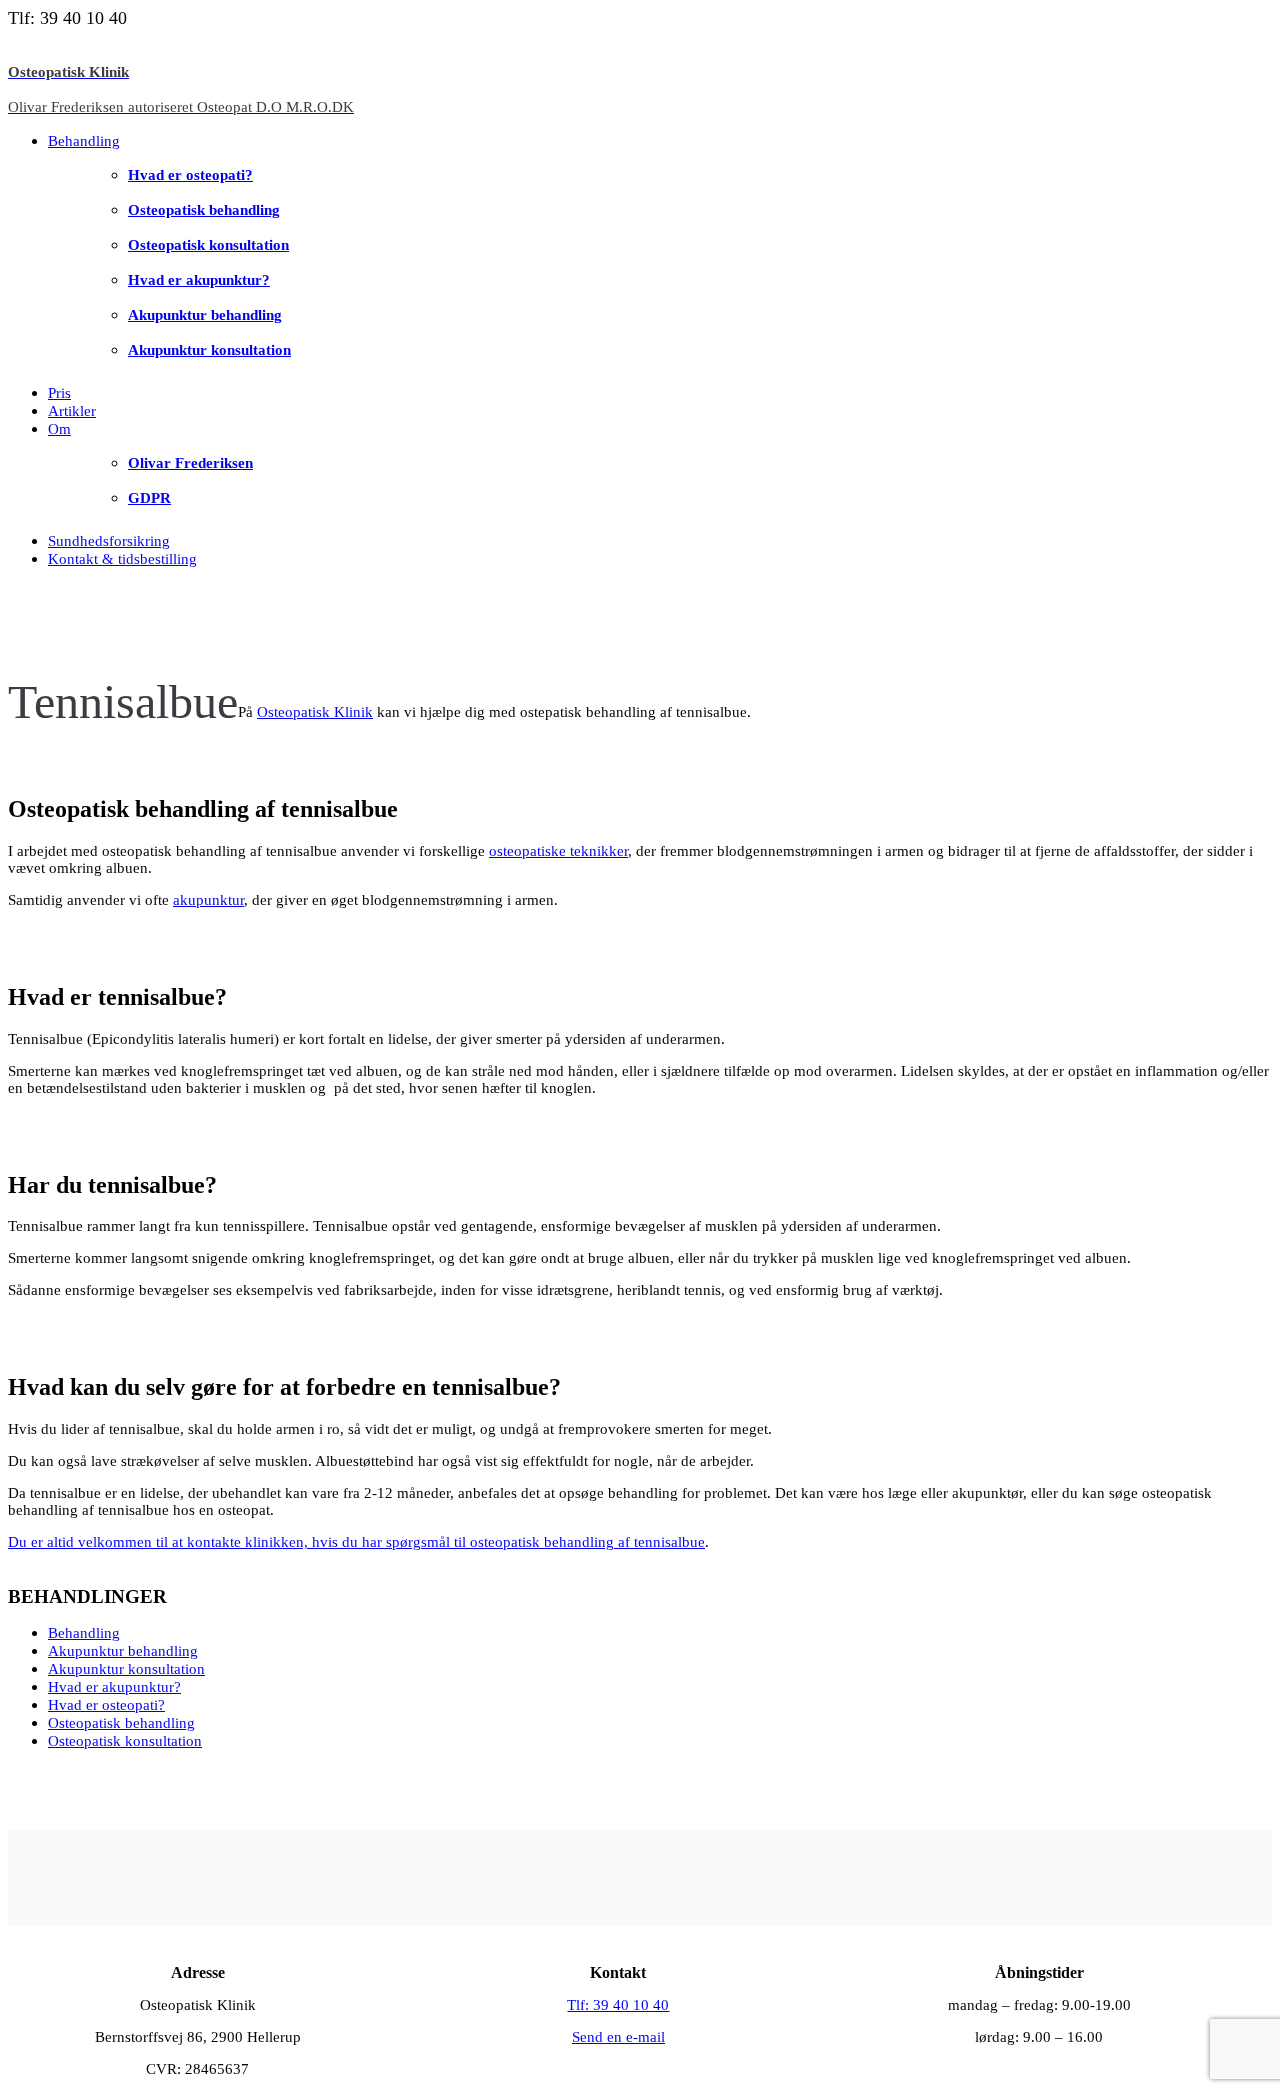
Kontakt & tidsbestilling (122, 559)
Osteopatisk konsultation (208, 245)
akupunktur (208, 900)
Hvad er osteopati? (190, 175)
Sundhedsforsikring (109, 541)
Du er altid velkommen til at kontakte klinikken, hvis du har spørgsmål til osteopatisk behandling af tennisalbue (356, 1542)
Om (59, 429)
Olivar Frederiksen (190, 463)
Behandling (84, 141)
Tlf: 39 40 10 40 (618, 2005)
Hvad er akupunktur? (199, 280)
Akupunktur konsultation (209, 350)
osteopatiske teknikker (558, 851)
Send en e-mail (618, 2037)
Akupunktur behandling (205, 315)
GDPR (149, 498)
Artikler (72, 411)
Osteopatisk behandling (204, 210)
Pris (59, 393)
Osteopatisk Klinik (315, 712)
